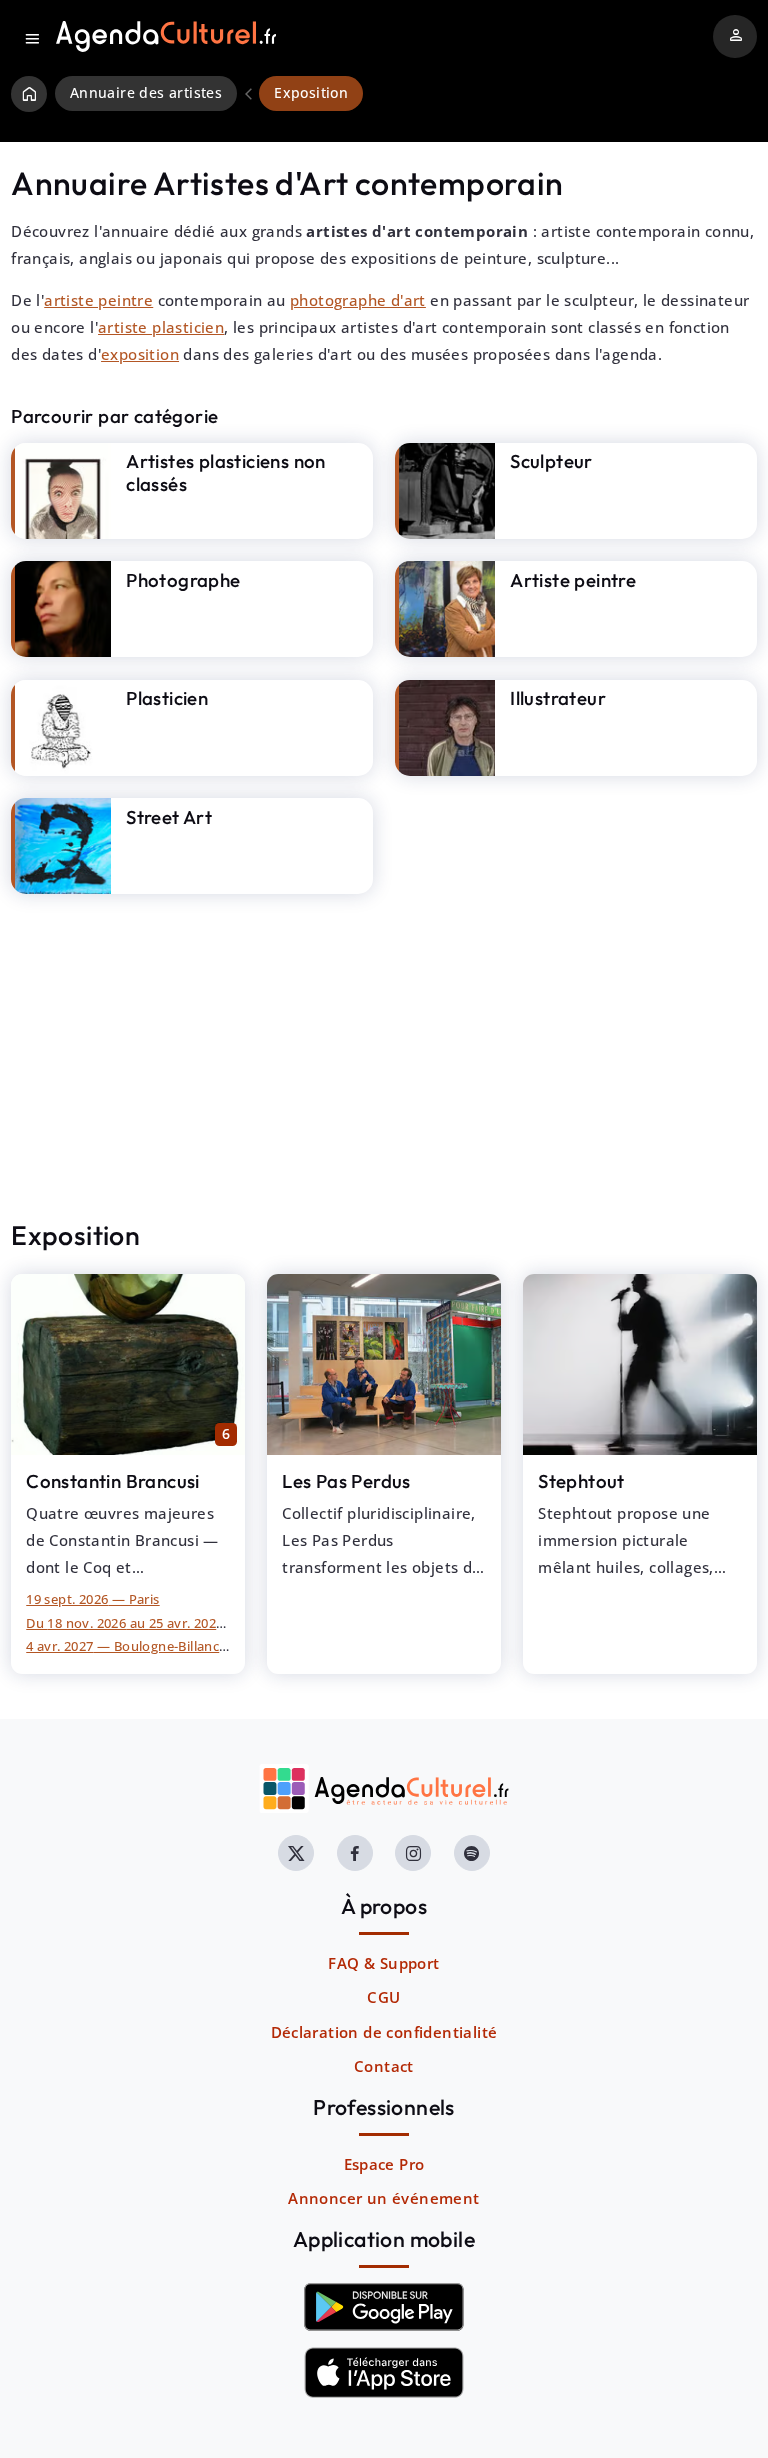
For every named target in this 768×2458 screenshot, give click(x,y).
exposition (140, 354)
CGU (383, 1997)
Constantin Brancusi (113, 1481)
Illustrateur (558, 698)
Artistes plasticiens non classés (226, 472)
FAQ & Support (383, 1963)
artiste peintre (98, 300)
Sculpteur (551, 461)
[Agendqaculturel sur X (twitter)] (296, 1853)
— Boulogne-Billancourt (136, 1646)
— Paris (92, 1599)
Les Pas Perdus (346, 1481)
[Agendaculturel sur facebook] (355, 1853)
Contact (384, 2066)
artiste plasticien (161, 327)
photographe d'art (358, 300)
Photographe (183, 580)
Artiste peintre (573, 580)
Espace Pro (384, 2164)
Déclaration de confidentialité (384, 2032)
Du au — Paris (150, 1623)
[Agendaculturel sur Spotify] (472, 1853)
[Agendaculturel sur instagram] (413, 1853)
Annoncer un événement (383, 2198)
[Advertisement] (384, 1057)
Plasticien (167, 698)
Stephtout (581, 1481)
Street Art (169, 817)
